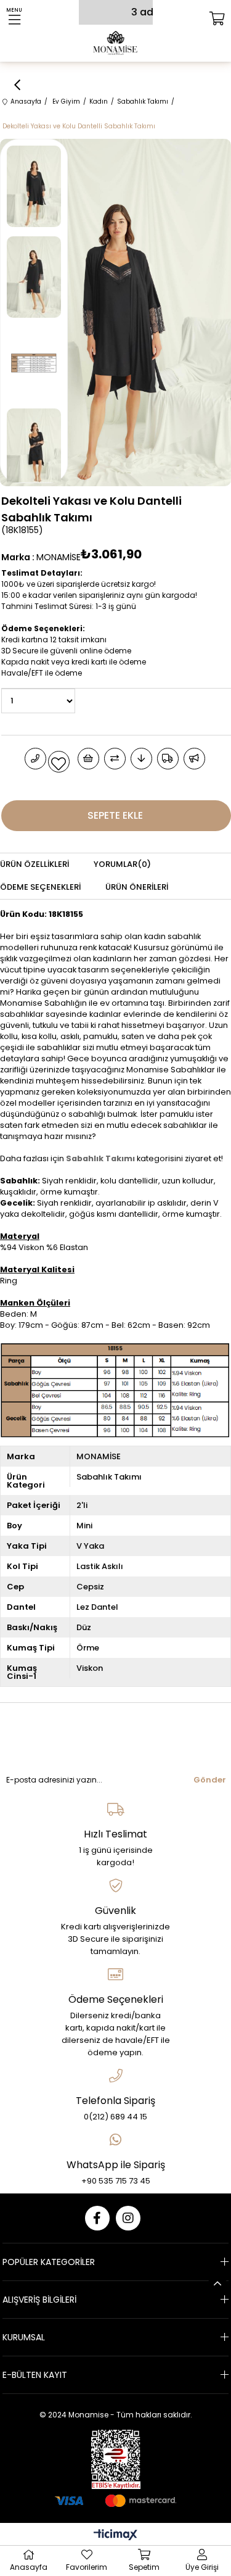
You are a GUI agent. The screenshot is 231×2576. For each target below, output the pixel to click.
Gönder (210, 1780)
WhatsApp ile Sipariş (116, 2165)
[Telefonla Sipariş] (35, 759)
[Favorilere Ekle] (59, 762)
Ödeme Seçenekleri (40, 887)
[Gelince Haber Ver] (194, 759)
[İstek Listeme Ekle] (88, 759)
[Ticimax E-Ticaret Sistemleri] (115, 2536)
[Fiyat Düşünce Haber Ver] (141, 759)
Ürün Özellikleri (34, 864)
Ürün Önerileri (137, 887)
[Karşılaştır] (115, 759)
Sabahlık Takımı (100, 1158)
